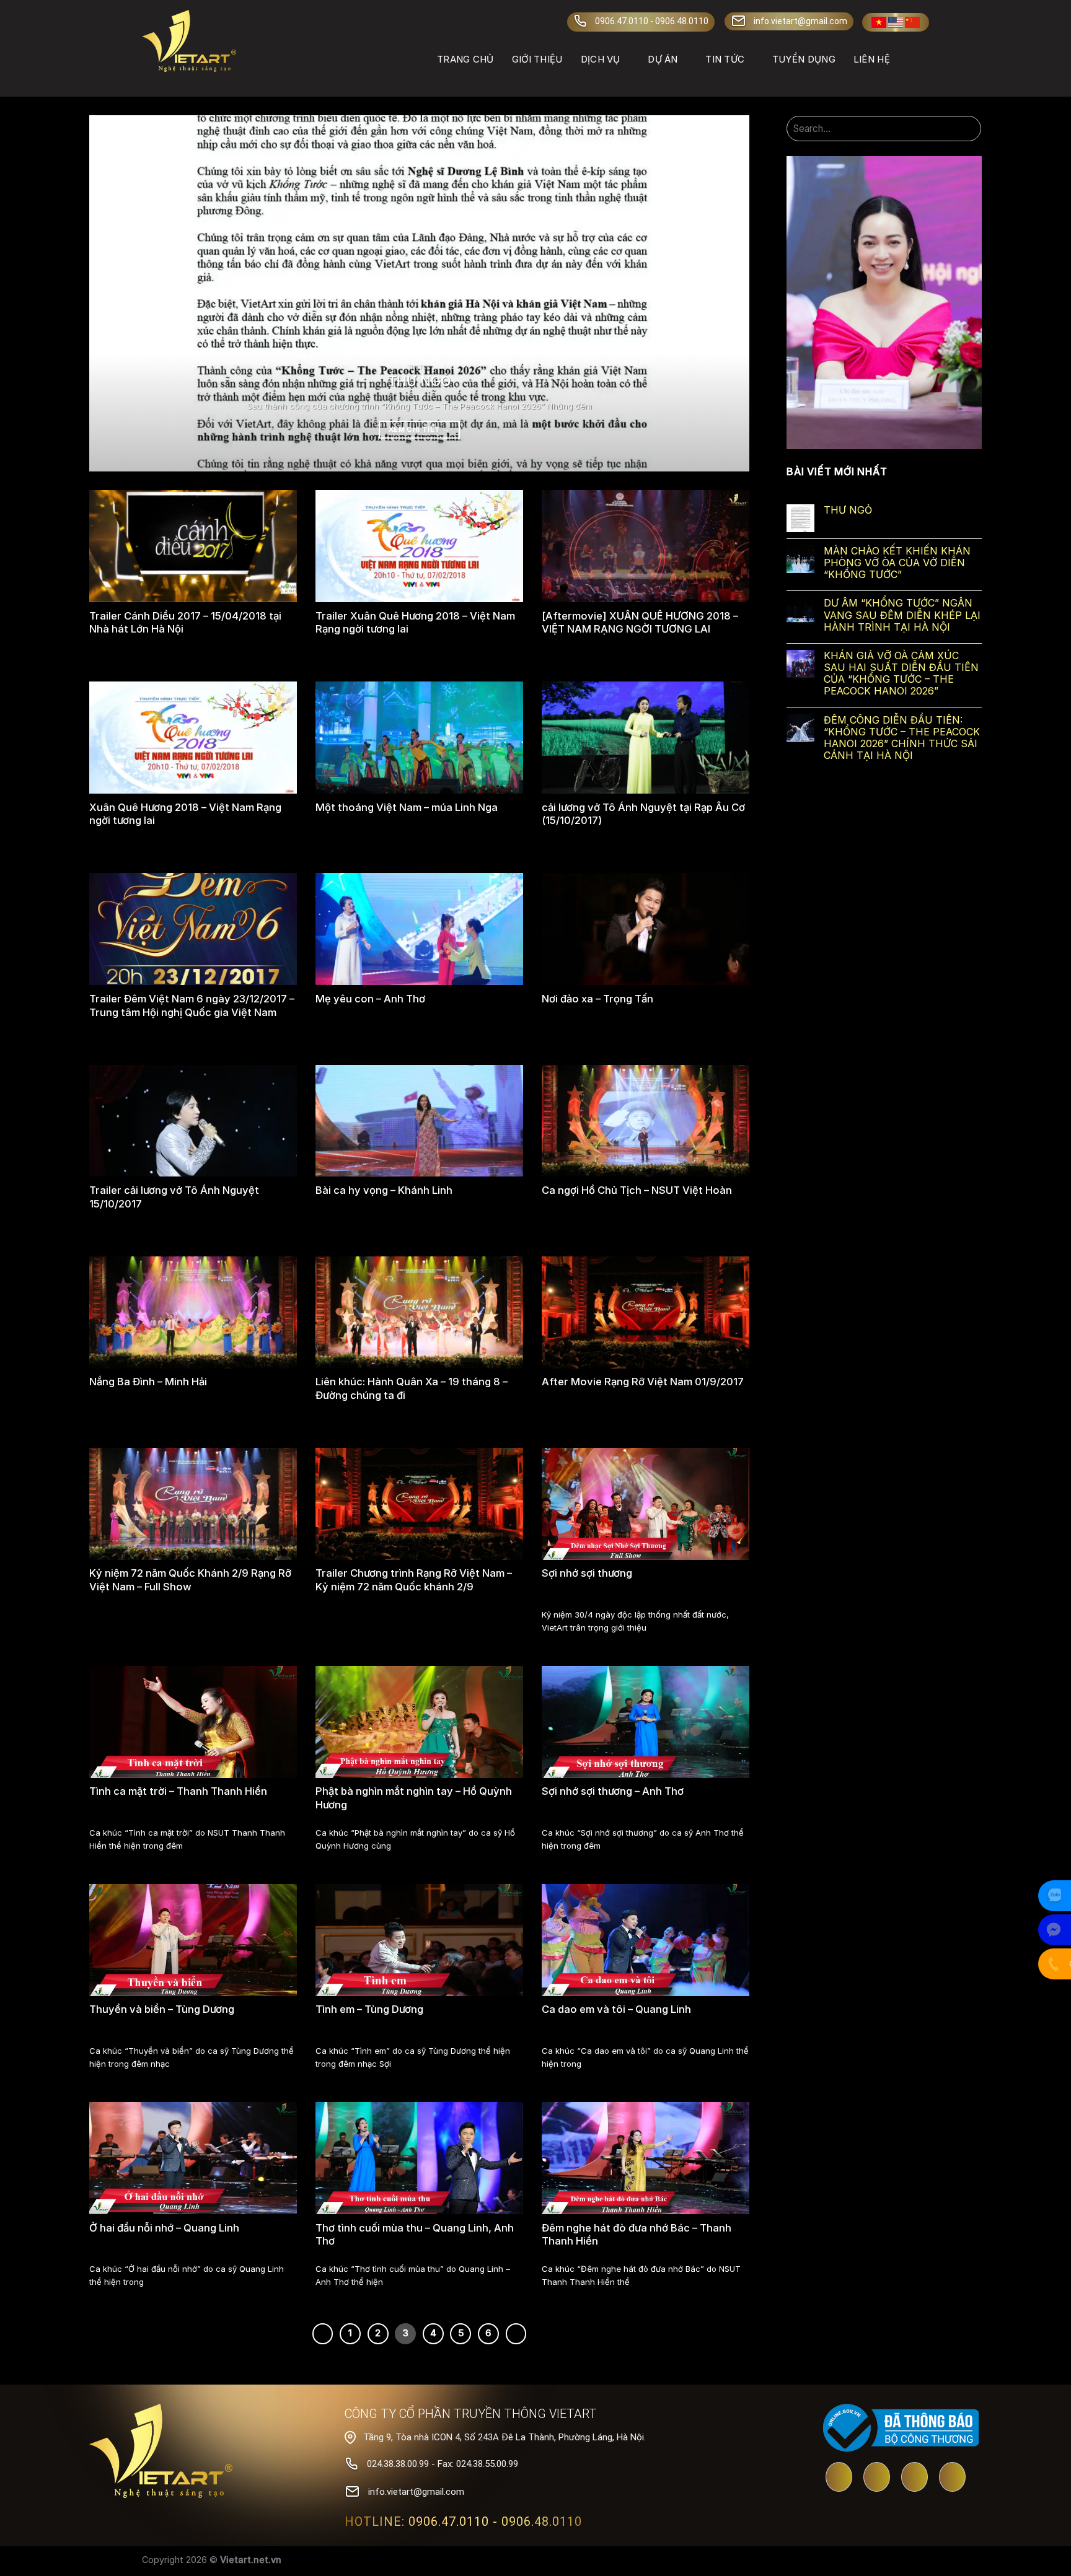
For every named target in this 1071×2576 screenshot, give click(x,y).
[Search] (923, 59)
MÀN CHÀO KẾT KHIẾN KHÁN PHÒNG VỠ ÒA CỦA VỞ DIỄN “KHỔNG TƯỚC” (897, 563)
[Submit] (970, 129)
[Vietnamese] (879, 22)
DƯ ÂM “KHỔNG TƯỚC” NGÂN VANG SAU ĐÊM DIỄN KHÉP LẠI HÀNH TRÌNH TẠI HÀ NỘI (902, 615)
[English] (896, 22)
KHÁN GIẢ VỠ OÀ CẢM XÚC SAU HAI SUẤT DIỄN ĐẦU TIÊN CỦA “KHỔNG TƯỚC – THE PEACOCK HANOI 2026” (901, 674)
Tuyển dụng (804, 59)
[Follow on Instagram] (952, 2478)
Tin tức (725, 59)
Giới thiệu (537, 59)
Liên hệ (872, 59)
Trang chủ (465, 59)
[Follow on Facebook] (877, 2478)
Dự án (663, 59)
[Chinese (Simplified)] (912, 22)
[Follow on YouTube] (839, 2478)
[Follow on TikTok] (915, 2478)
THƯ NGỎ (848, 510)
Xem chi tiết (419, 429)
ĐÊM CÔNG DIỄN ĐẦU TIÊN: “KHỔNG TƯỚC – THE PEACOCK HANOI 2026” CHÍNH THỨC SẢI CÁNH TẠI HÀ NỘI (902, 738)
